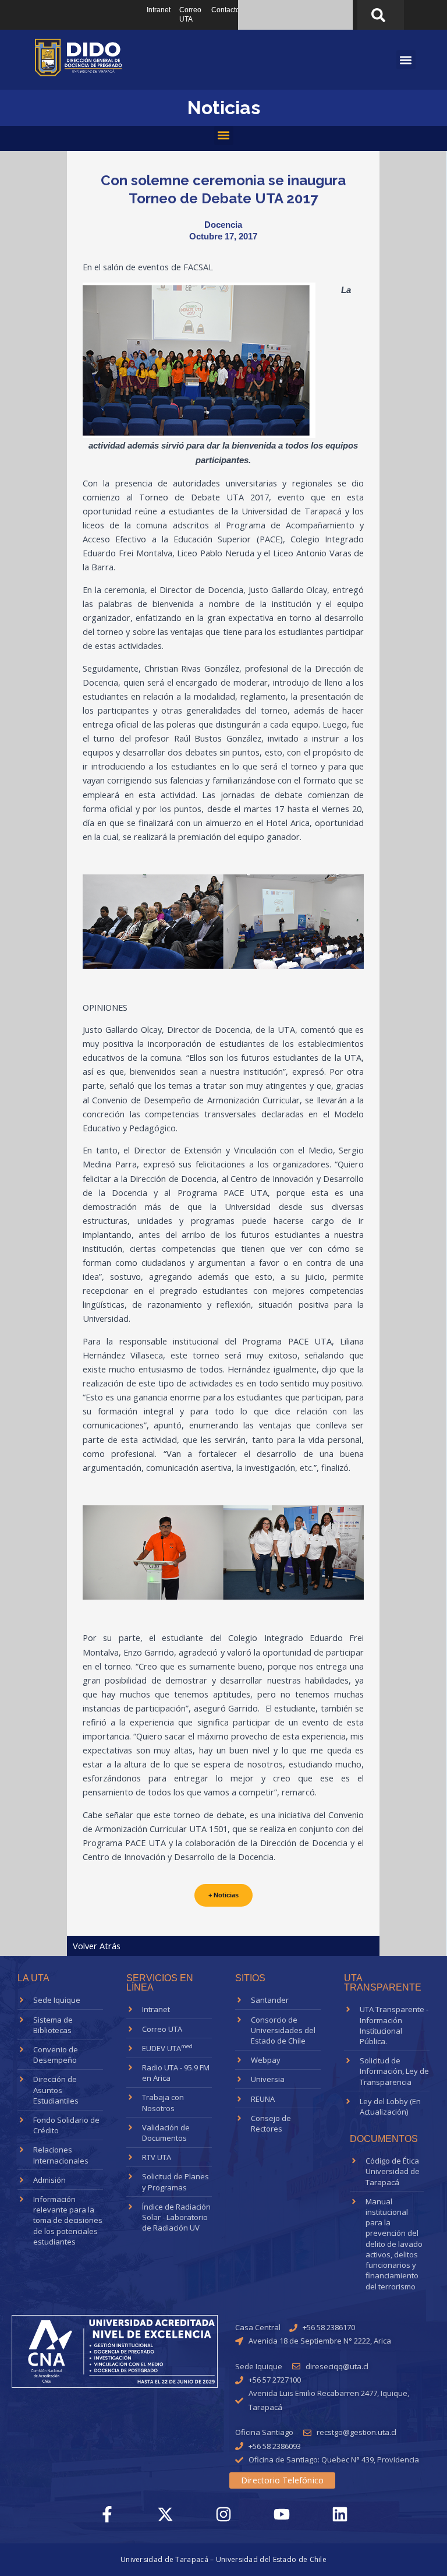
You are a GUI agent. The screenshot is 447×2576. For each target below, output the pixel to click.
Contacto (226, 10)
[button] (224, 135)
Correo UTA (190, 15)
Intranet (159, 10)
